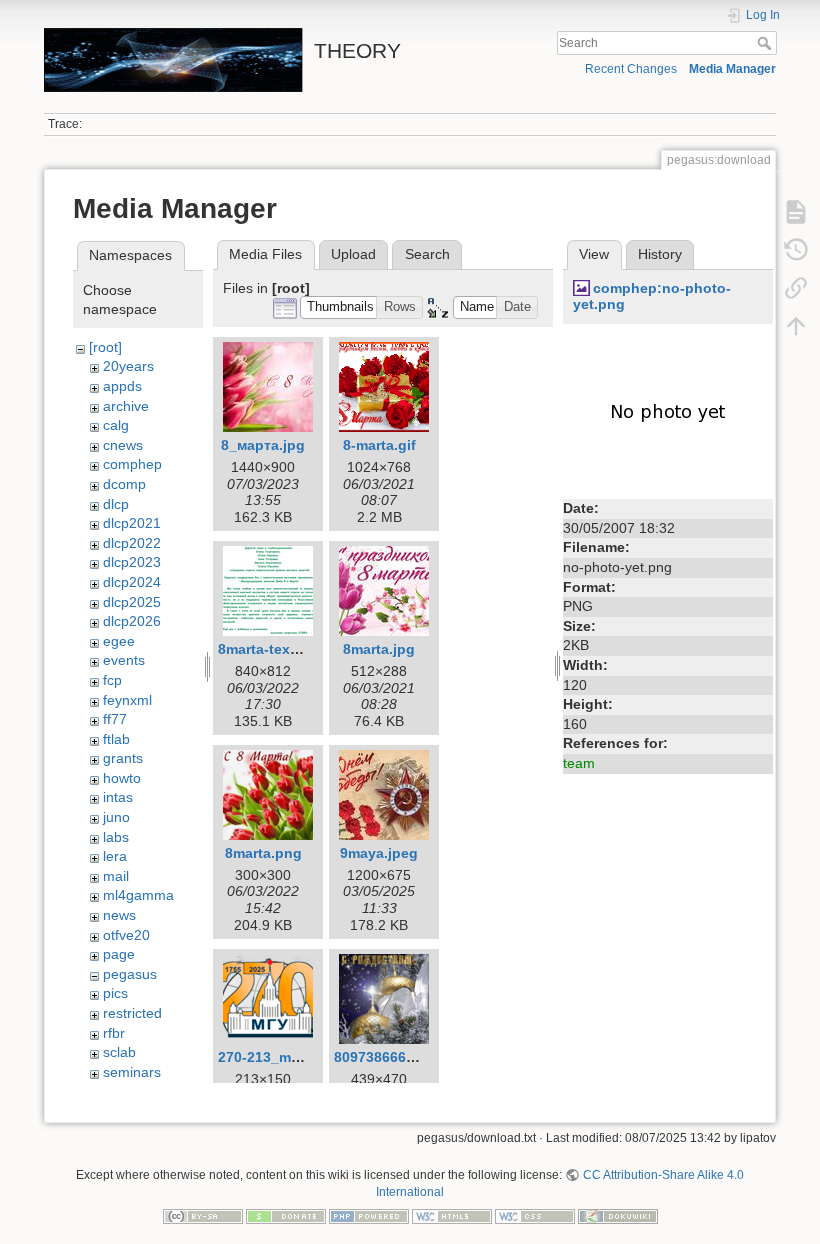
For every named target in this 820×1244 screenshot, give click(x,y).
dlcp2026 (132, 621)
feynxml (127, 700)
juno (116, 817)
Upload (353, 254)
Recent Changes (631, 69)
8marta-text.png (272, 649)
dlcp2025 (132, 602)
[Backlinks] (796, 288)
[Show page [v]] (796, 212)
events (124, 660)
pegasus (130, 974)
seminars (132, 1072)
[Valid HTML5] (452, 1215)
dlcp (116, 504)
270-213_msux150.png (294, 1057)
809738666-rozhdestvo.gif (422, 1057)
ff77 (115, 719)
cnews (123, 445)
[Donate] (286, 1215)
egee (119, 641)
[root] (105, 347)
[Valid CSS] (535, 1215)
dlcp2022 (132, 543)
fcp (112, 680)
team (579, 763)
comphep (132, 464)
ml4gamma (138, 895)
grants (123, 758)
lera (115, 856)
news (119, 915)
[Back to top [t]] (796, 326)
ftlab (116, 739)
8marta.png (263, 853)
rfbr (114, 1033)
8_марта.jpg (263, 445)
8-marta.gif (379, 445)
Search (766, 43)
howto (122, 778)
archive (126, 406)
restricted (132, 1013)
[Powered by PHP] (369, 1215)
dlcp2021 (132, 523)
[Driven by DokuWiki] (618, 1215)
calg (116, 425)
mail (116, 876)
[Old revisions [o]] (796, 250)
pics (115, 993)
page (119, 954)
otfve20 (126, 935)
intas (118, 797)
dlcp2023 (132, 562)
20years (128, 366)
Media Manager (732, 69)
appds (122, 386)
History (660, 254)
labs (116, 837)
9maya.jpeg (379, 853)
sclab (119, 1052)
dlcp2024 (132, 582)
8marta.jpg (379, 649)
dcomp (124, 484)
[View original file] (668, 413)
